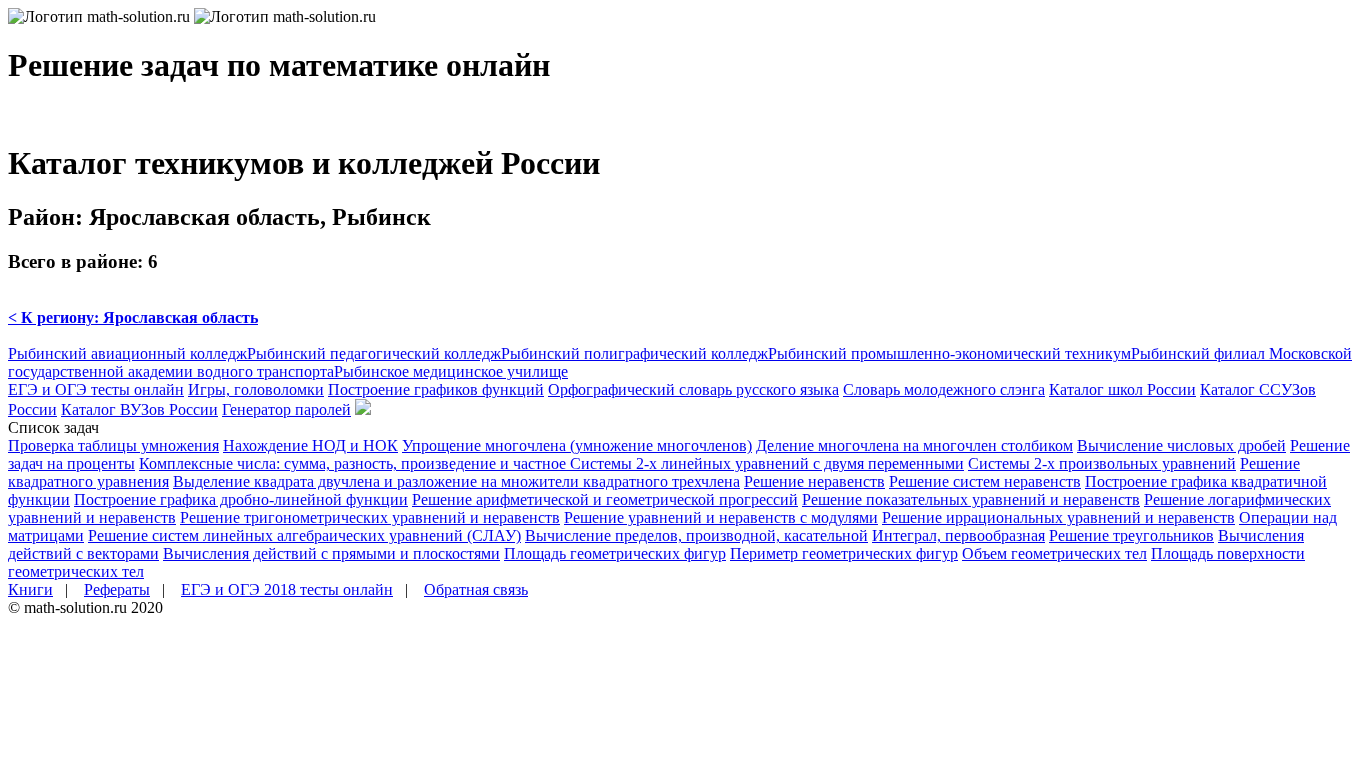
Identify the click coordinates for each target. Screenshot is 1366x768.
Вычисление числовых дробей (1181, 445)
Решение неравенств (814, 481)
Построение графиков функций (436, 389)
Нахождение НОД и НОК (310, 445)
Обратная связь (476, 589)
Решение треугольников (1131, 535)
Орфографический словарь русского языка (693, 389)
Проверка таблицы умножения (113, 445)
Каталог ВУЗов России (139, 409)
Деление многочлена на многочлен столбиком (914, 445)
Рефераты (117, 589)
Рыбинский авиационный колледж (127, 353)
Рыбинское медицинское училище (451, 371)
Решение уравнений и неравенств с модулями (721, 517)
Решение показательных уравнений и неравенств (971, 499)
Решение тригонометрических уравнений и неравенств (370, 517)
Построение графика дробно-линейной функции (241, 499)
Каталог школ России (1122, 389)
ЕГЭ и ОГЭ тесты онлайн (96, 389)
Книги (30, 589)
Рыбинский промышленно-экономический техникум (949, 353)
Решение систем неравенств (985, 481)
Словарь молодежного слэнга (944, 389)
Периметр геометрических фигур (844, 553)
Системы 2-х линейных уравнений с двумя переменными (767, 463)
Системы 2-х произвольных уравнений (1102, 463)
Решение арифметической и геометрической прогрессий (605, 499)
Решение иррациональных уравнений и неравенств (1058, 517)
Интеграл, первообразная (958, 535)
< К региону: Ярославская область (133, 317)
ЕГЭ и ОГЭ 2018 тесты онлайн (287, 589)
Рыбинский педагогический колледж (374, 353)
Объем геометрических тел (1054, 553)
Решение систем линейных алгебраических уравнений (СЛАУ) (304, 535)
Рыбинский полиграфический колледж (634, 353)
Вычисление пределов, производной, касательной (696, 535)
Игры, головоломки (256, 389)
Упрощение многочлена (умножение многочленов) (577, 445)
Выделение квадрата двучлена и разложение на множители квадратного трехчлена (456, 481)
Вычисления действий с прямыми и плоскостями (331, 553)
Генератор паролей (286, 409)
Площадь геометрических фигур (615, 553)
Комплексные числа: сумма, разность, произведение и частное (354, 463)
